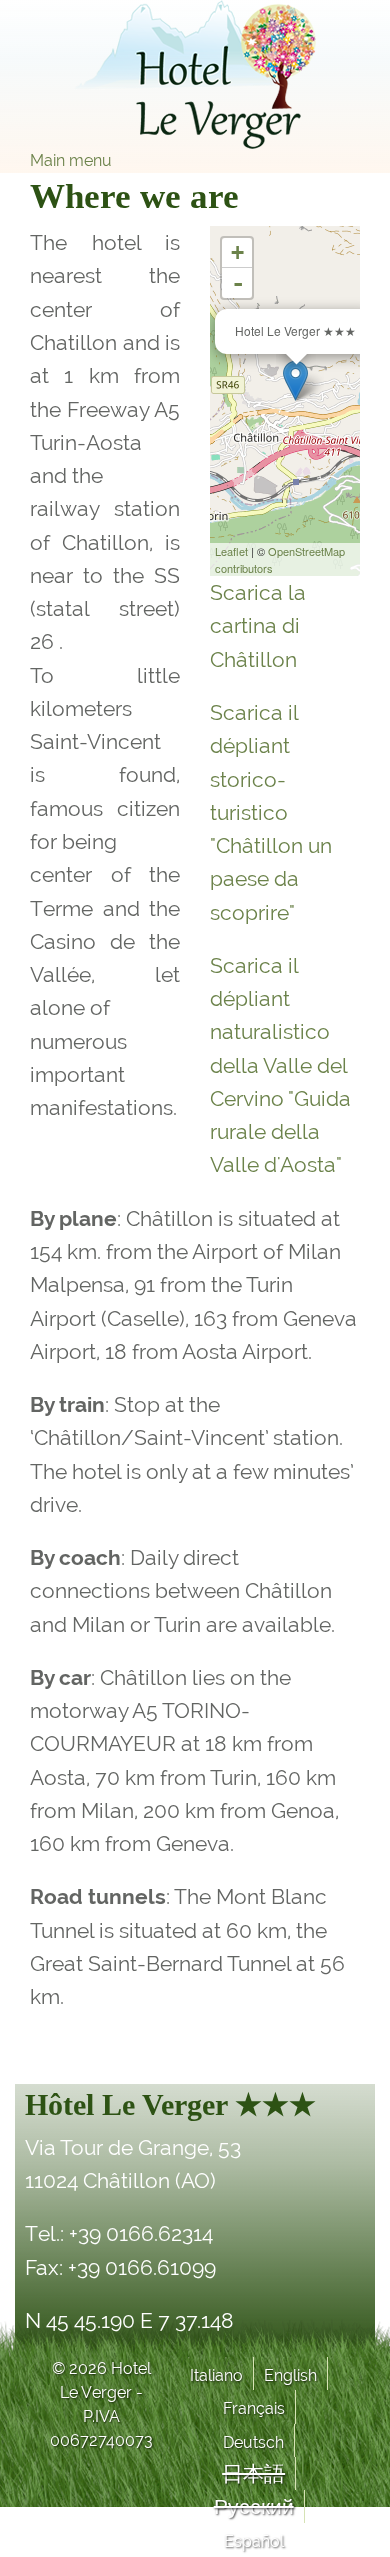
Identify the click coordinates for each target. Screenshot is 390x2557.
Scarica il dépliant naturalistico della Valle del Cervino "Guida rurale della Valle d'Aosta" (280, 1065)
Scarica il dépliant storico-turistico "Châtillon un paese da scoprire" (271, 812)
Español (254, 2541)
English (290, 2375)
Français (254, 2408)
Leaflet (231, 551)
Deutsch (253, 2442)
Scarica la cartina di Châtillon (258, 626)
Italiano (216, 2375)
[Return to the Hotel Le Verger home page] (195, 74)
